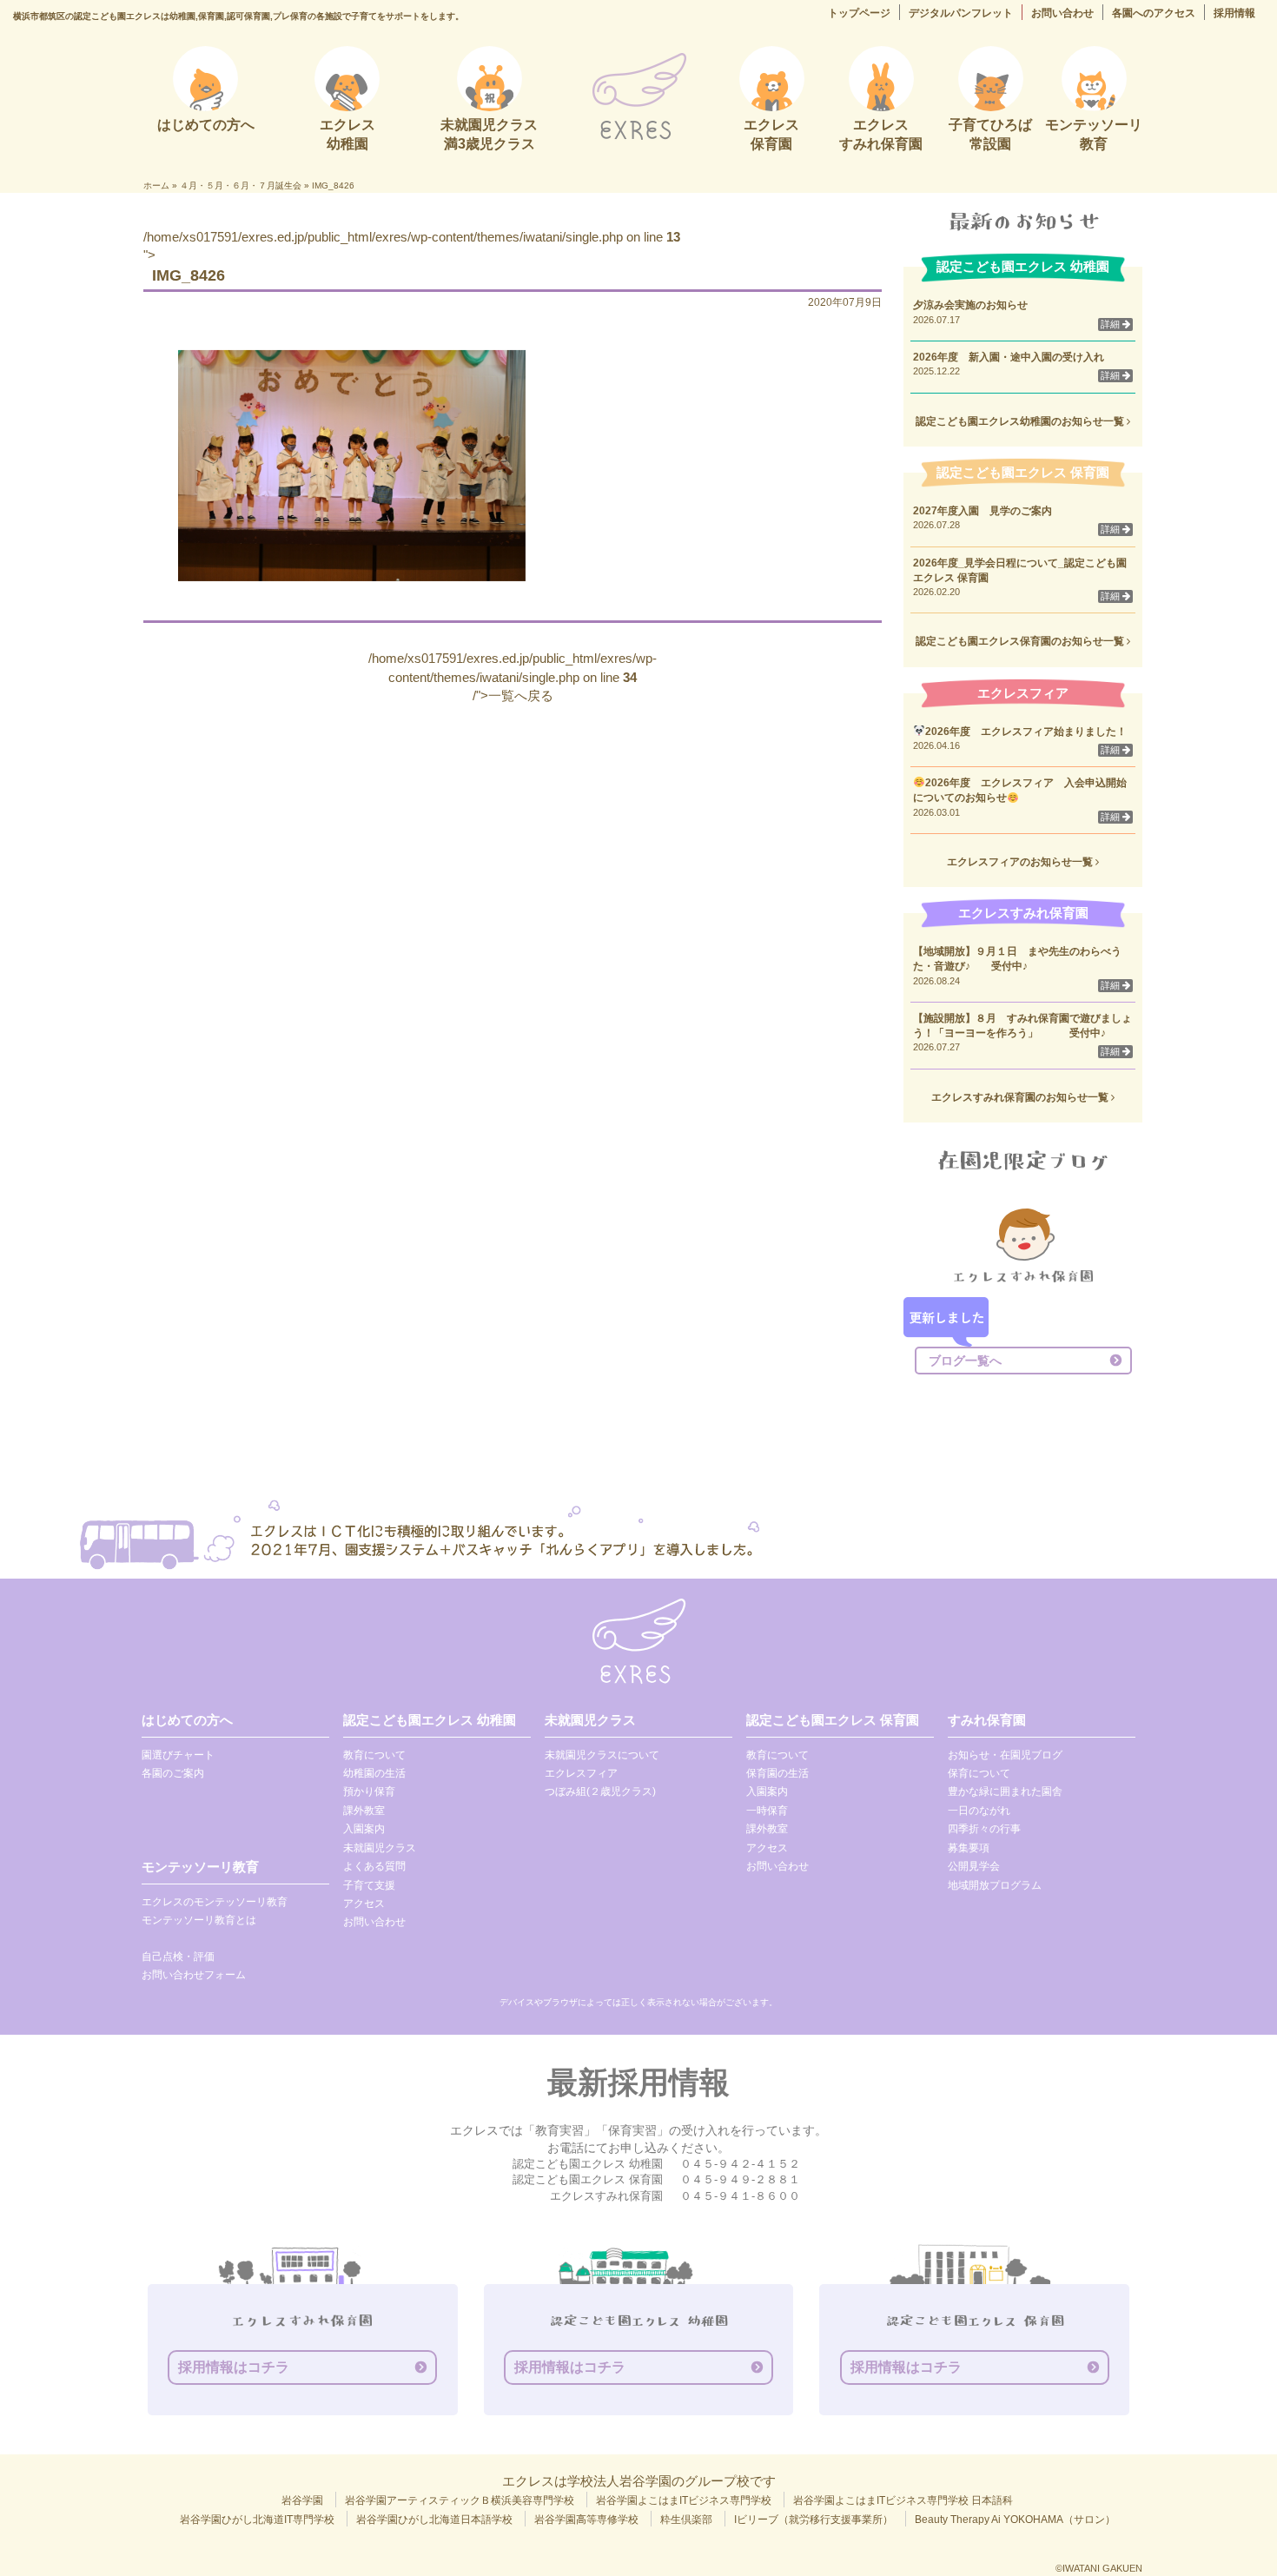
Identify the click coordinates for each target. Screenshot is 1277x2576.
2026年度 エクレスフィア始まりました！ (1026, 732)
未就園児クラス (380, 1848)
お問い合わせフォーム (194, 1975)
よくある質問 (374, 1866)
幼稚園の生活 (374, 1773)
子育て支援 (369, 1885)
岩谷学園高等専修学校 (586, 2520)
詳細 (1112, 324)
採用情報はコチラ (234, 2367)
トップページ (859, 13)
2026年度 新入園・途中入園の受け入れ (1009, 357)
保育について (979, 1773)
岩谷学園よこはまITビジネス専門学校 (684, 2500)
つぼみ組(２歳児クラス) (600, 1791)
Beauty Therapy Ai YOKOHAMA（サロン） (1015, 2520)
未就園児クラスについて (602, 1755)
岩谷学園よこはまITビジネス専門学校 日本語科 (903, 2500)
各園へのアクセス (1154, 13)
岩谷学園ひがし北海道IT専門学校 (257, 2520)
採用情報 (1234, 13)
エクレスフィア (581, 1773)
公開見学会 (974, 1866)
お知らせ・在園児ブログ (1005, 1755)
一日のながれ (979, 1811)
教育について (374, 1755)
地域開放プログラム (995, 1885)
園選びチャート (178, 1755)
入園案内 (364, 1829)
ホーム (156, 185)
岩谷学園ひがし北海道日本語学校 (434, 2520)
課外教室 (364, 1811)
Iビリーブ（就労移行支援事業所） (814, 2520)
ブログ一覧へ (965, 1361)
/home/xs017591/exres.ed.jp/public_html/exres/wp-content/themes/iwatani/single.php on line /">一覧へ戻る (513, 677)
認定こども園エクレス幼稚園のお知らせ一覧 (1021, 421)
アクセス (364, 1904)
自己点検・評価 (178, 1957)
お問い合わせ (1062, 13)
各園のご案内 (173, 1773)
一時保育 (767, 1811)
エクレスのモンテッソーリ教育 (215, 1902)
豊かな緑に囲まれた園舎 (1005, 1791)
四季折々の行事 (984, 1829)
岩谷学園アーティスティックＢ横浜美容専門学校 (460, 2500)
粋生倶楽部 (686, 2520)
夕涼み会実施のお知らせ (970, 305)
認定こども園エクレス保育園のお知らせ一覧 (1021, 641)
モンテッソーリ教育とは (199, 1920)
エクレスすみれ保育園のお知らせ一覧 (1021, 1097)
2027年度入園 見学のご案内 (983, 511)
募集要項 (969, 1848)
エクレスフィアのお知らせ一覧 (1021, 862)
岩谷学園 (302, 2500)
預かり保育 (369, 1791)
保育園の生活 (777, 1773)
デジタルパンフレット (961, 13)
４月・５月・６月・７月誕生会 (241, 185)
